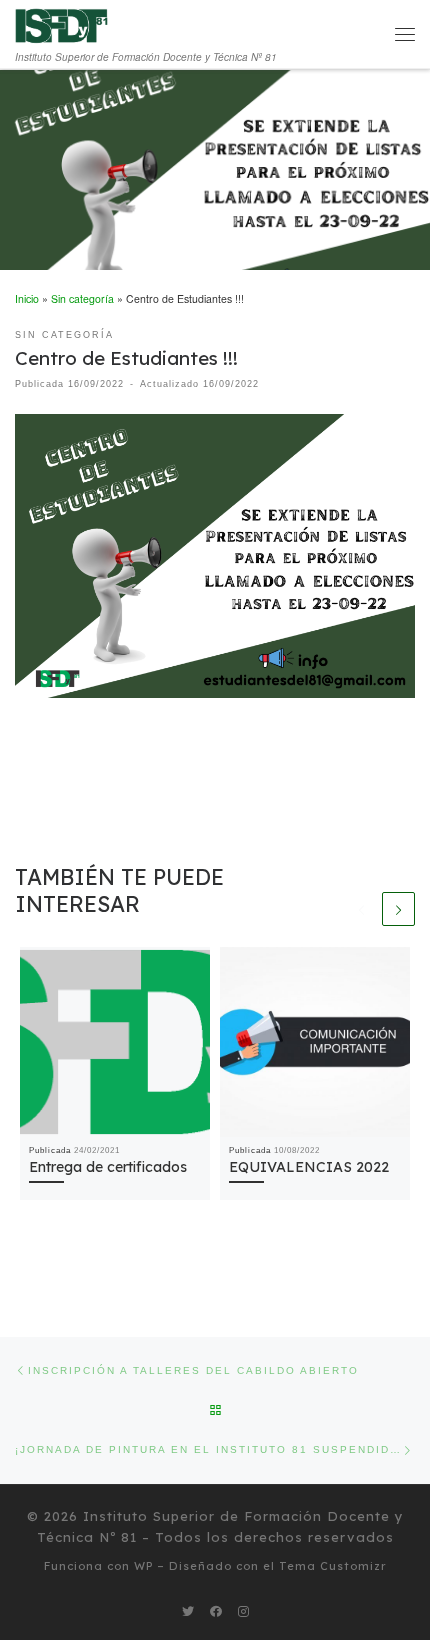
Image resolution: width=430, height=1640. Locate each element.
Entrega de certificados (108, 1167)
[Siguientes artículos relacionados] (399, 909)
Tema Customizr (333, 1566)
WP (143, 1566)
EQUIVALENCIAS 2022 (309, 1167)
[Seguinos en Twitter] (188, 1611)
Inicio (27, 298)
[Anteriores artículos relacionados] (362, 909)
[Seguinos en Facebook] (216, 1611)
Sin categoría (82, 298)
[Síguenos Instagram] (243, 1611)
